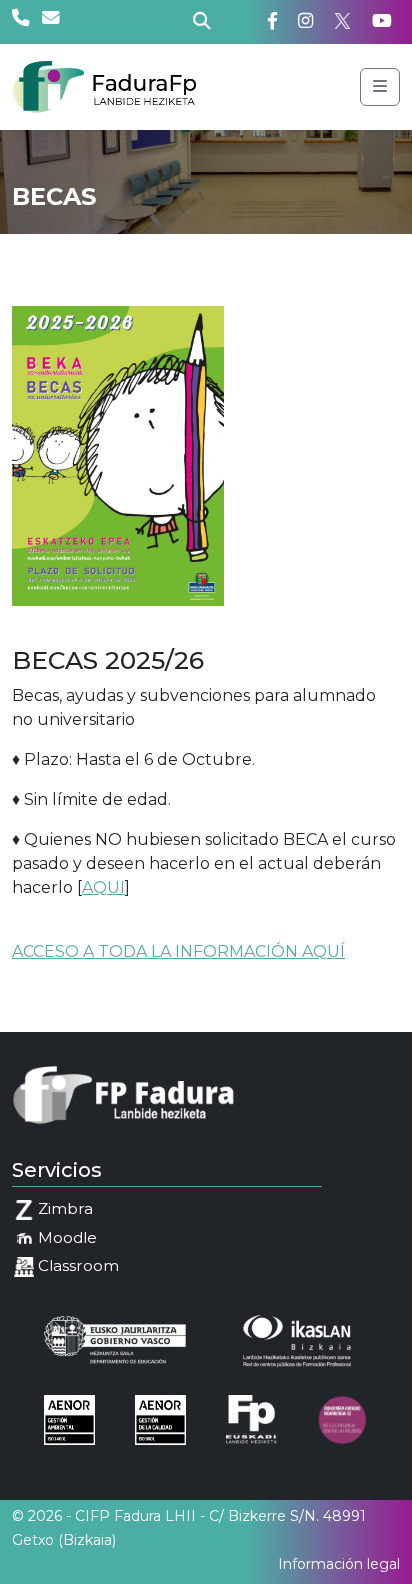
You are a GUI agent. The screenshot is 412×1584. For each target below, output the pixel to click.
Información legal (339, 1564)
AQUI (103, 887)
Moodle (65, 1237)
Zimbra (63, 1208)
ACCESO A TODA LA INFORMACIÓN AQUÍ (178, 951)
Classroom (76, 1265)
